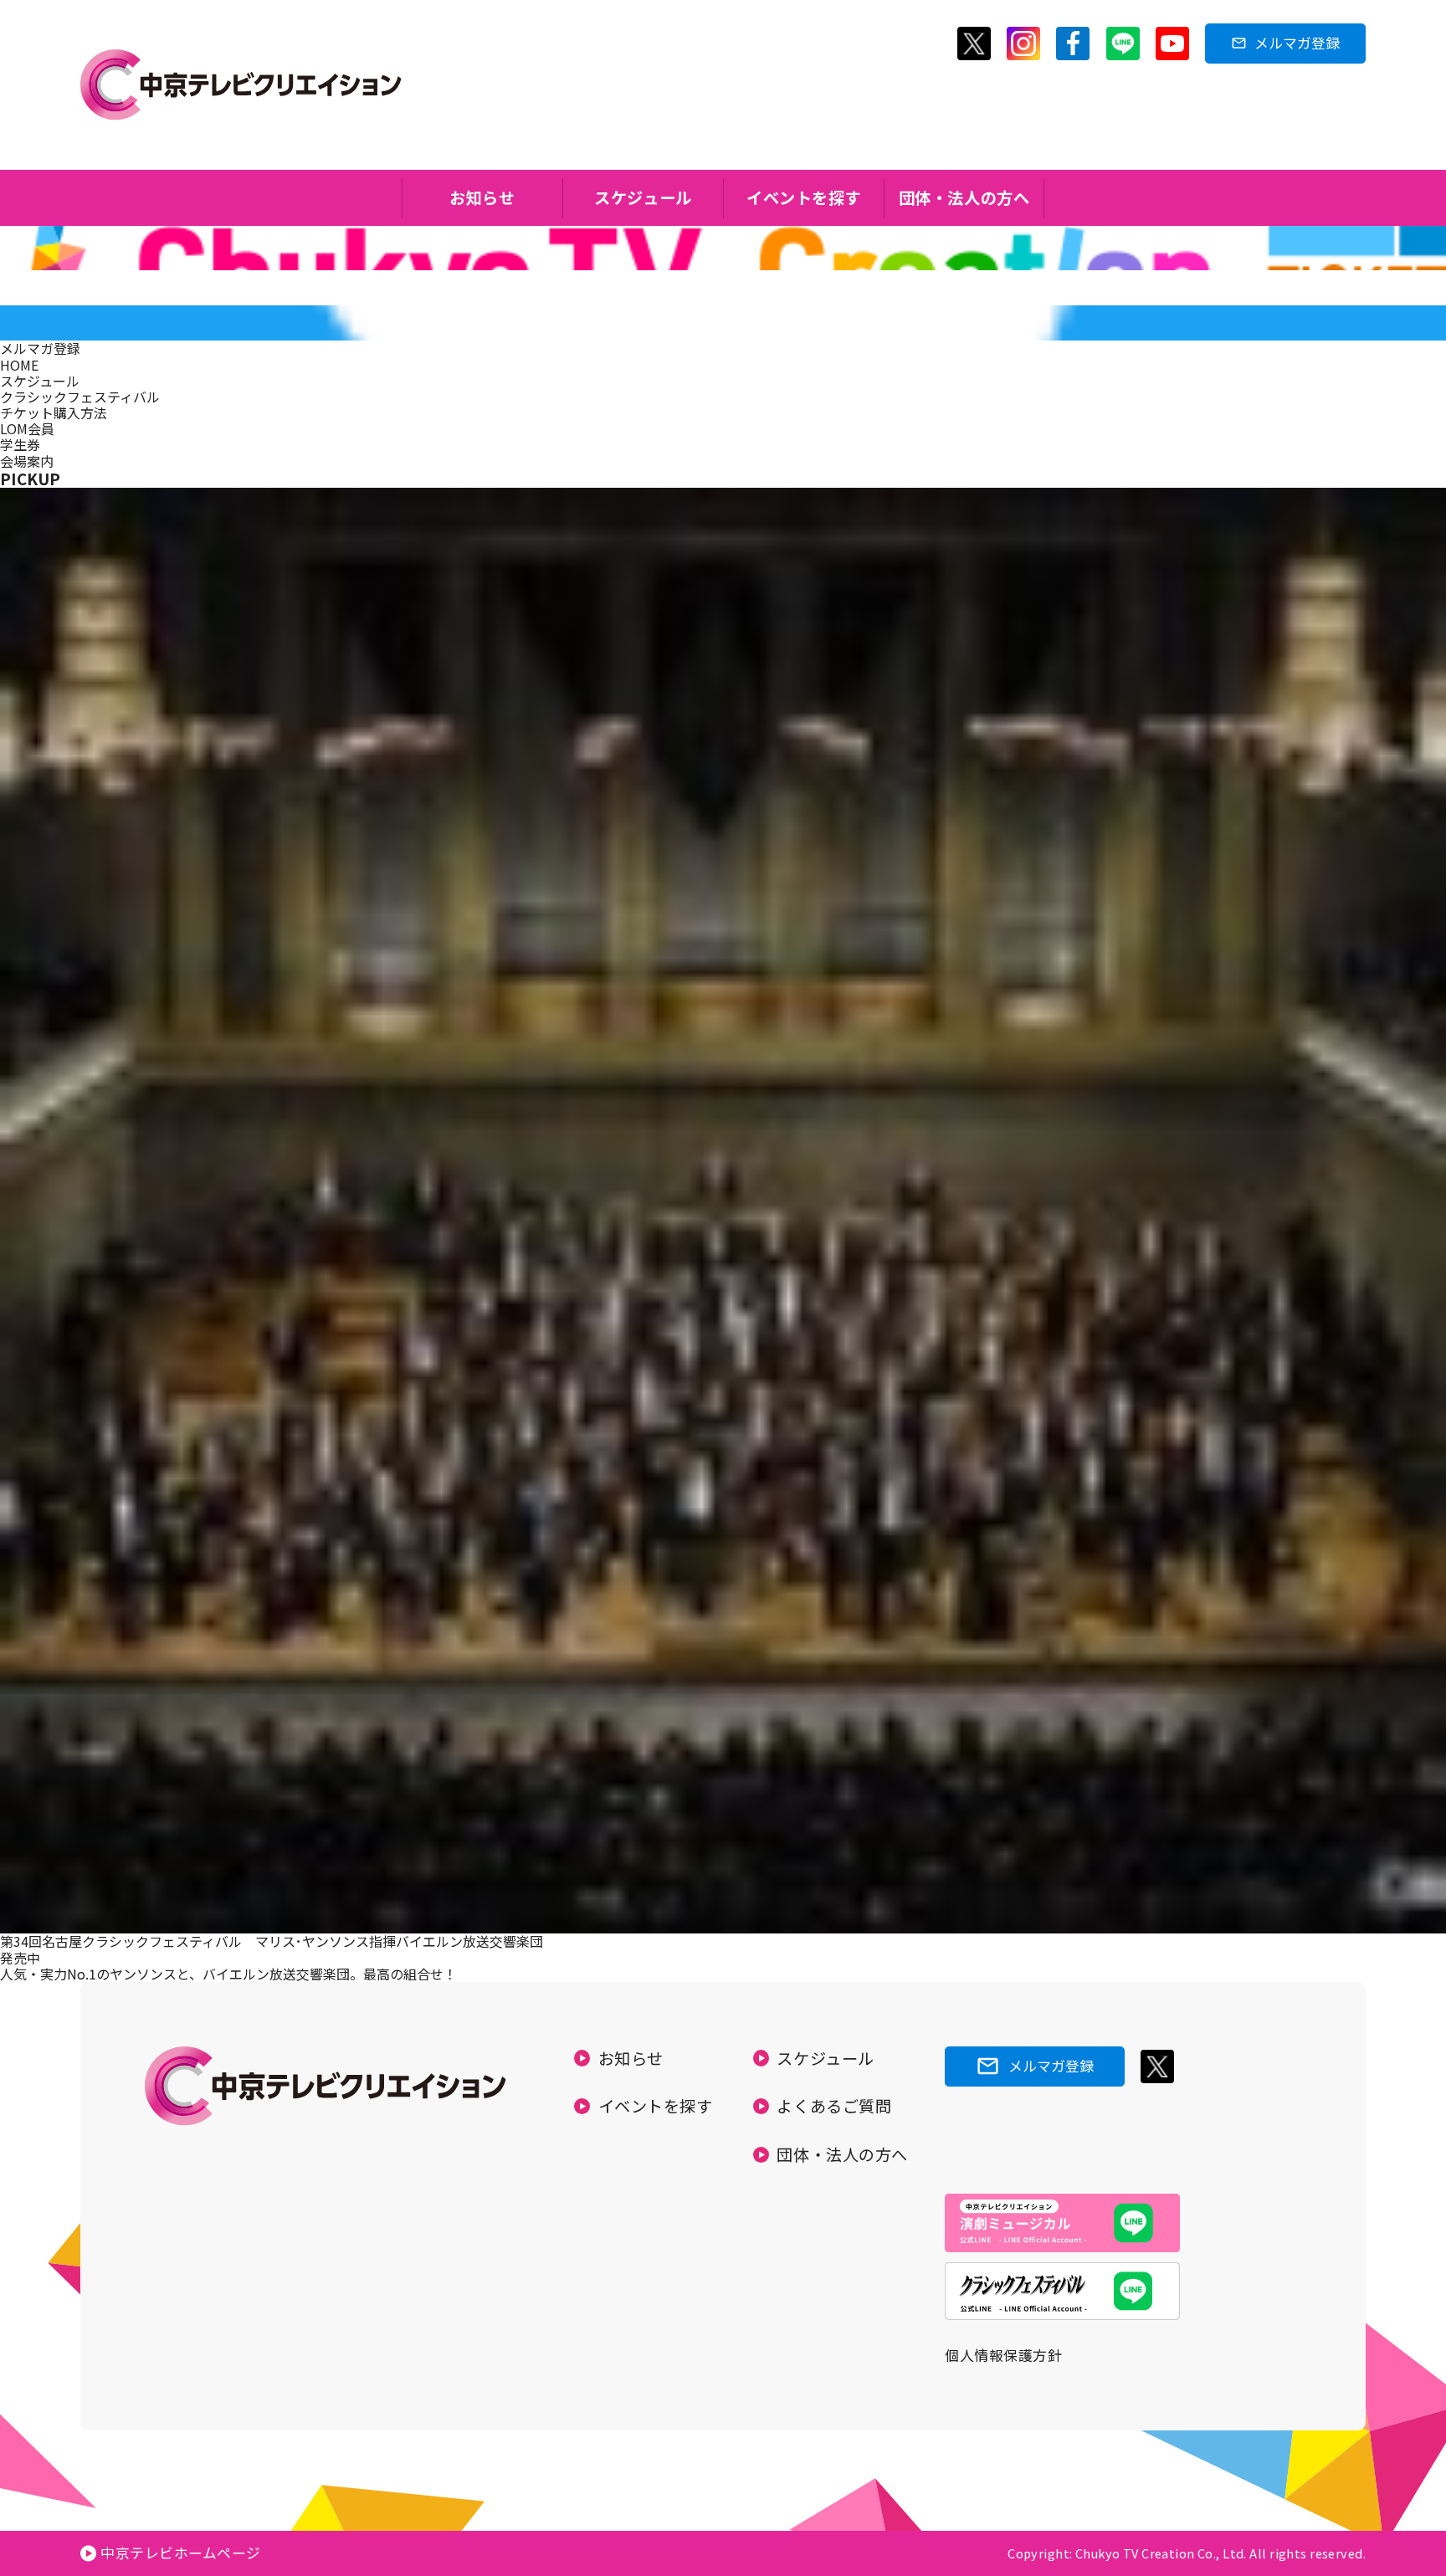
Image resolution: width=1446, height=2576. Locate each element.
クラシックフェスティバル (80, 397)
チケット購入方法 (54, 412)
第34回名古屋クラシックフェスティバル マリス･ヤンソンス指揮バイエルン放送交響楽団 (272, 1941)
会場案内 (27, 461)
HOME (19, 365)
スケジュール (643, 197)
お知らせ (482, 197)
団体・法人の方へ (964, 197)
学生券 (20, 444)
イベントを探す (804, 197)
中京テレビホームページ (181, 2553)
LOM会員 (27, 428)
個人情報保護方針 (1003, 2355)
